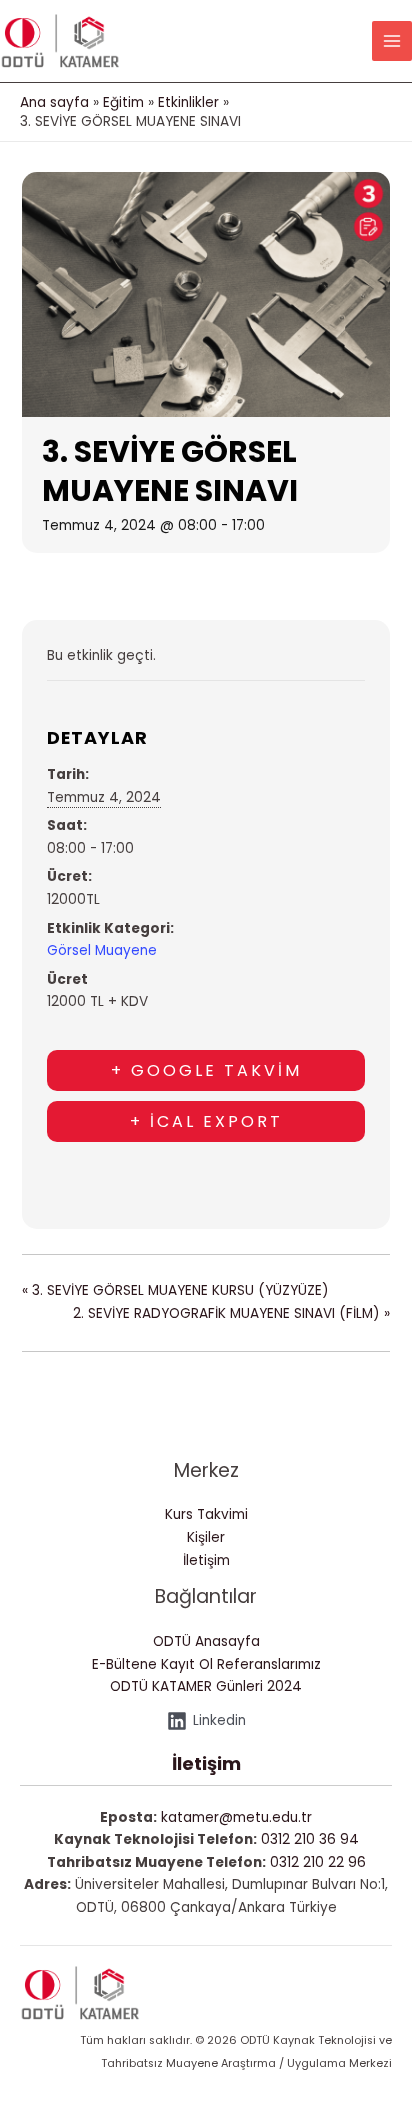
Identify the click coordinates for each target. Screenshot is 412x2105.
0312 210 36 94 (310, 1839)
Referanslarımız (269, 1664)
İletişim (206, 1560)
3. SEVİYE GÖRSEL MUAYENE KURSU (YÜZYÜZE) (175, 1290)
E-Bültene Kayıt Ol (152, 1664)
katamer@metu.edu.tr (236, 1817)
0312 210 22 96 (318, 1862)
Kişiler (206, 1537)
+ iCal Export (206, 1121)
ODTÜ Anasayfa (206, 1641)
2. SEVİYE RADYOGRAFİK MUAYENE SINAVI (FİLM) (231, 1313)
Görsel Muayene (102, 950)
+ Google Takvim (206, 1070)
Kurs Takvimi (206, 1514)
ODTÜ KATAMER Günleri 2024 (206, 1686)
